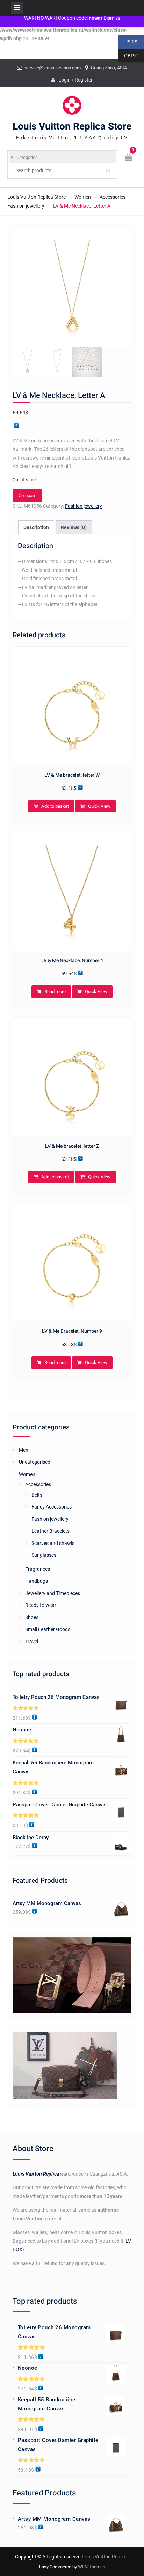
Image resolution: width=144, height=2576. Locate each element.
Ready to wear (41, 1605)
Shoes (32, 1617)
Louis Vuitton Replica (36, 2174)
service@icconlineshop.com (53, 68)
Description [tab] (36, 527)
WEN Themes (92, 2567)
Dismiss (112, 18)
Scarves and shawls (53, 1543)
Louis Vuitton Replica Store (72, 127)
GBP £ (128, 56)
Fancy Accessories (52, 1507)
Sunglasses (44, 1555)
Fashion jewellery (26, 206)
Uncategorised (35, 1462)
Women (83, 197)
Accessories (113, 197)
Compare (27, 495)
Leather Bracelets (51, 1531)
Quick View (99, 806)
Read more (55, 991)
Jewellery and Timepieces (53, 1593)
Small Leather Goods (48, 1629)
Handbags (37, 1581)
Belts (37, 1495)
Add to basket (55, 806)
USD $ (128, 42)
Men (24, 1450)
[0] (129, 158)
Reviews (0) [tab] (74, 527)
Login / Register (75, 80)
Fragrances (38, 1569)
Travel (32, 1641)
